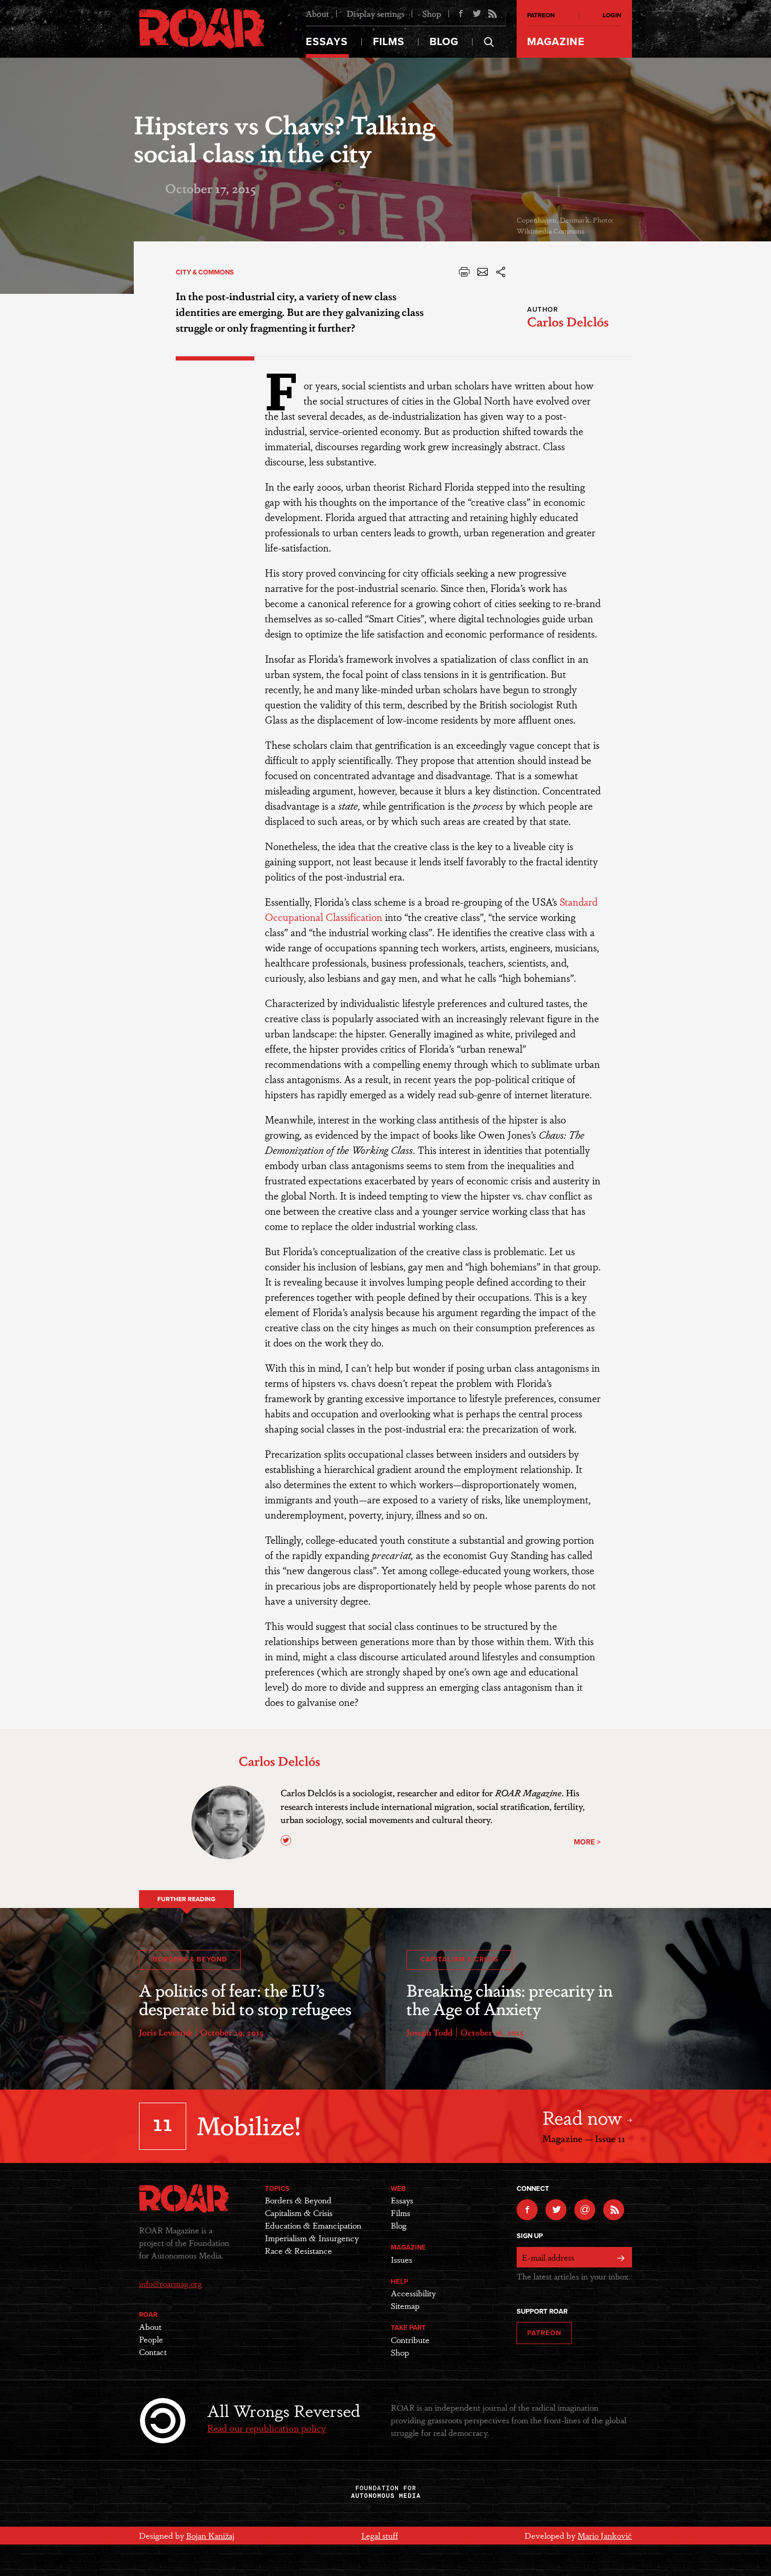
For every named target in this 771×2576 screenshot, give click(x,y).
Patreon (541, 15)
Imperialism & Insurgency (312, 2238)
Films (389, 42)
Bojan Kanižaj (210, 2535)
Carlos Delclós (568, 321)
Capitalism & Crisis (459, 1959)
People (151, 2339)
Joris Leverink (166, 2032)
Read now (585, 2117)
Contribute (410, 2340)
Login (612, 15)
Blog (444, 42)
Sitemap (405, 2305)
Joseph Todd (430, 2032)
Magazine (556, 42)
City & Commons (205, 272)
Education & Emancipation (313, 2225)
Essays (327, 42)
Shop (432, 13)
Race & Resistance (298, 2250)
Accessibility (413, 2293)
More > (587, 1842)
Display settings (376, 13)
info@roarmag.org (170, 2283)
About (317, 13)
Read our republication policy (266, 2427)
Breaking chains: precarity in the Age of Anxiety (510, 1999)
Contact (153, 2352)
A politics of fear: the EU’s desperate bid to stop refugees (245, 1999)
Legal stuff (380, 2535)
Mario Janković (605, 2535)
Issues (401, 2259)
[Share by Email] (483, 275)
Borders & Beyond (190, 1959)
